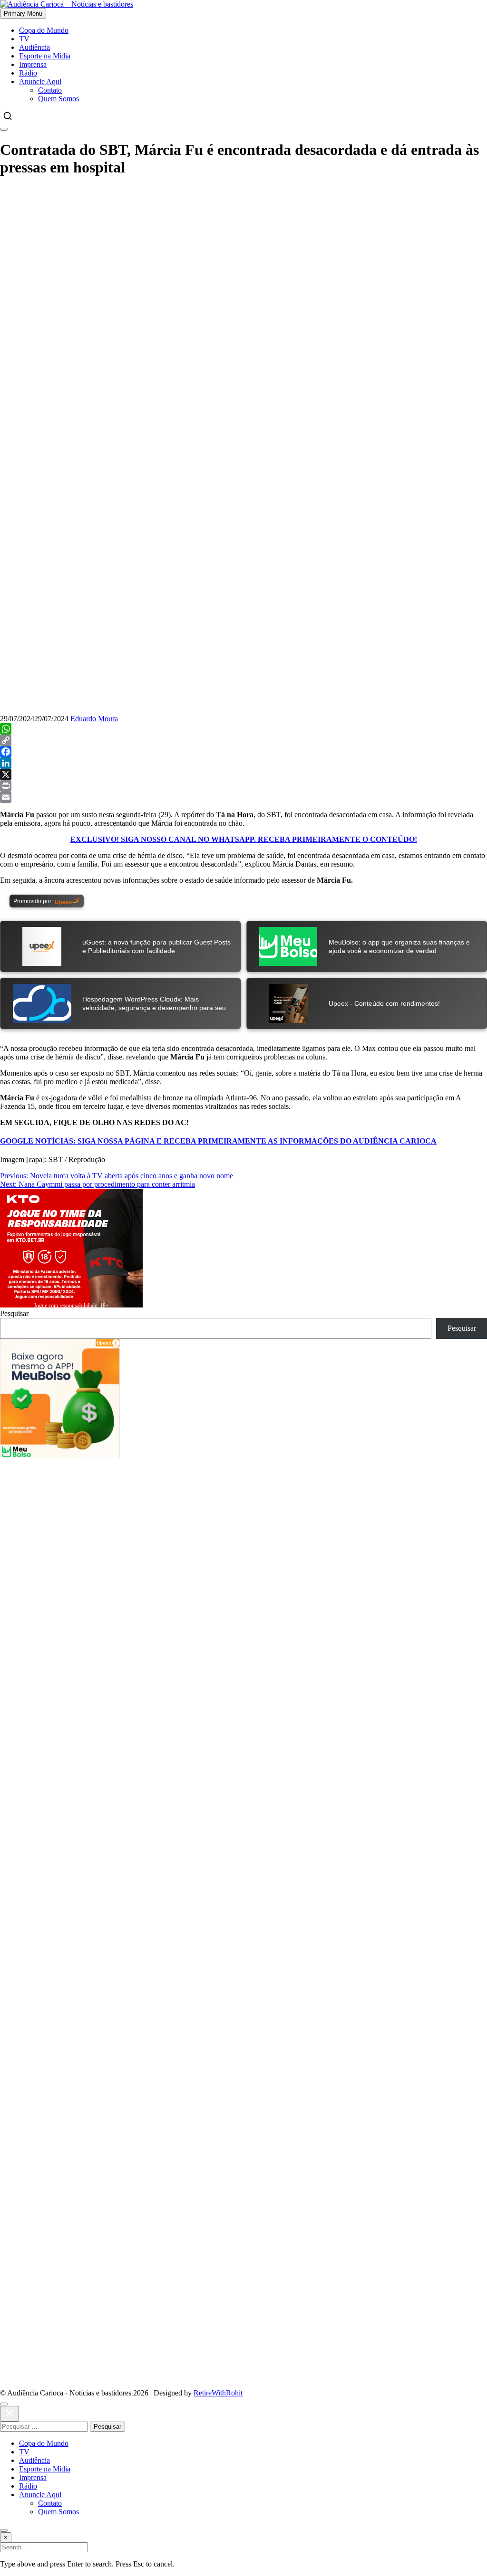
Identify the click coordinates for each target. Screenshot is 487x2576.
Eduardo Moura (94, 719)
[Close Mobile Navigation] (4, 129)
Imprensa (33, 64)
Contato (50, 90)
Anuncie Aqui (40, 81)
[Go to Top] (4, 2530)
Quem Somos (58, 99)
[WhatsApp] (243, 729)
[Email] (243, 797)
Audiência (34, 47)
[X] (243, 774)
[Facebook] (243, 752)
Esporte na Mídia (45, 56)
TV (24, 39)
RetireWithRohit (218, 2393)
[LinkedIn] (243, 763)
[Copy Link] (243, 740)
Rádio (28, 73)
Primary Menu (23, 14)
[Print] (243, 786)
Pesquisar (14, 1313)
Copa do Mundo (44, 30)
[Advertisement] (243, 253)
